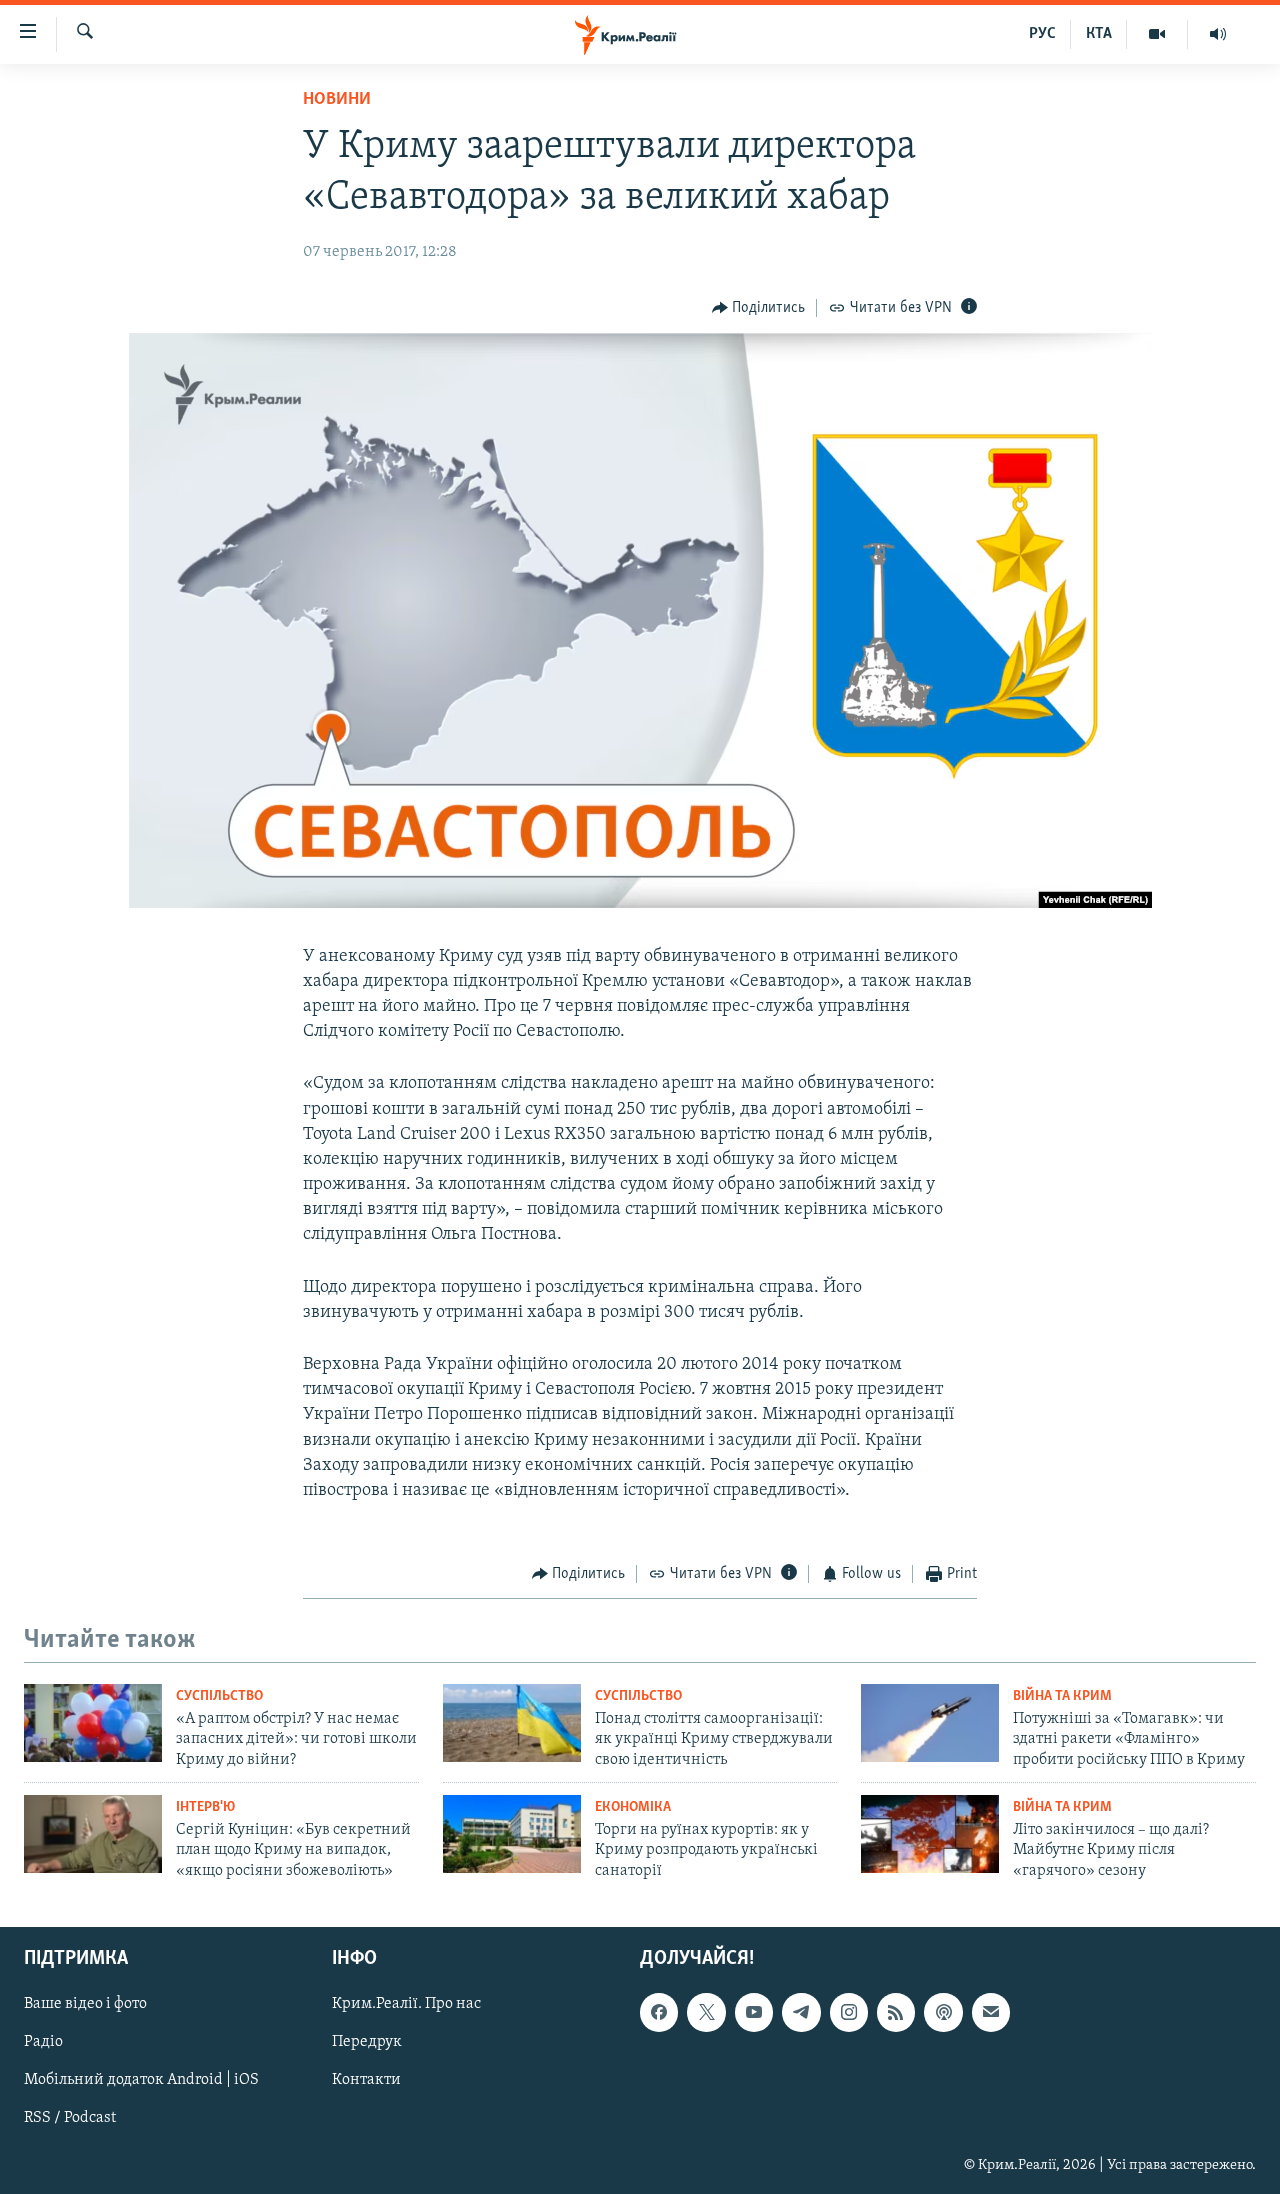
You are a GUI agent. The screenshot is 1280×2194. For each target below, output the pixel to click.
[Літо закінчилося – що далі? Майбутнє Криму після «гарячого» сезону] (930, 1834)
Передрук (367, 2043)
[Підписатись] (991, 2013)
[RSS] (896, 2013)
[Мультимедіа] (1157, 34)
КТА (1099, 34)
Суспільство (219, 1696)
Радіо (43, 2043)
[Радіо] (1218, 34)
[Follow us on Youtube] (754, 2013)
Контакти (366, 2081)
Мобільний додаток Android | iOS (141, 2081)
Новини (337, 100)
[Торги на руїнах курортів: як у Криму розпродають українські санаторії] (512, 1834)
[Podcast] (943, 2013)
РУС (1042, 34)
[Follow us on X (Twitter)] (706, 2013)
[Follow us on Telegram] (801, 2013)
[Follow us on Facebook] (659, 2013)
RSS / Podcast (70, 2119)
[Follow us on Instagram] (849, 2013)
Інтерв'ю (205, 1807)
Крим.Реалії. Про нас (406, 2005)
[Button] (759, 308)
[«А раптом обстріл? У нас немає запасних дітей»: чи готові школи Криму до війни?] (93, 1723)
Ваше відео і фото (85, 2005)
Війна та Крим (1062, 1696)
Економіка (633, 1807)
